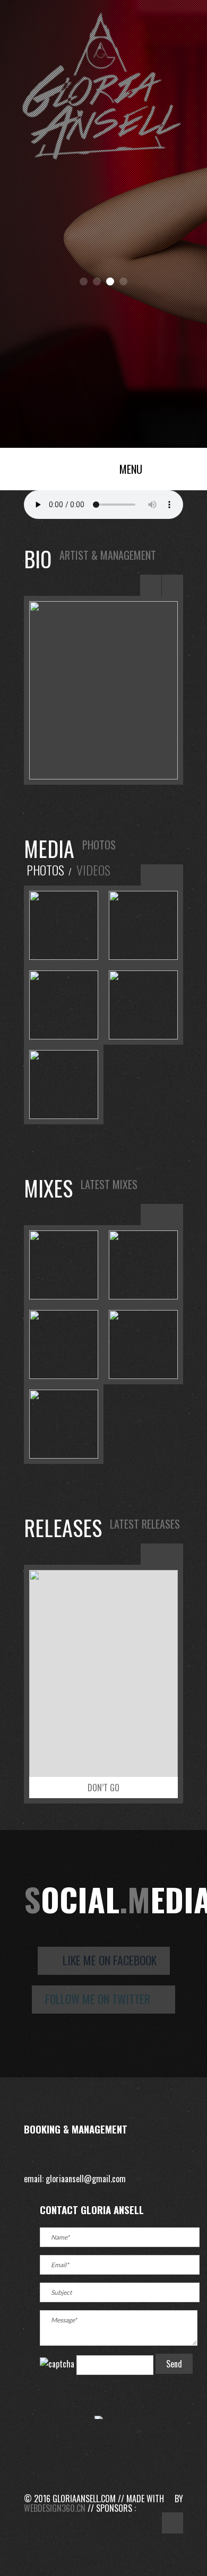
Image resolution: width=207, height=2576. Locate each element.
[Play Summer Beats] (64, 1419)
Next (172, 585)
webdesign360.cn (55, 2508)
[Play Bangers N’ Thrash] (143, 1260)
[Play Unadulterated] (64, 1260)
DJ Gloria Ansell (64, 466)
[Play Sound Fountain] (143, 1340)
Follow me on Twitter (99, 1999)
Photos (45, 870)
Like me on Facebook (108, 1960)
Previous (151, 585)
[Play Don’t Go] (64, 1340)
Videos (93, 870)
